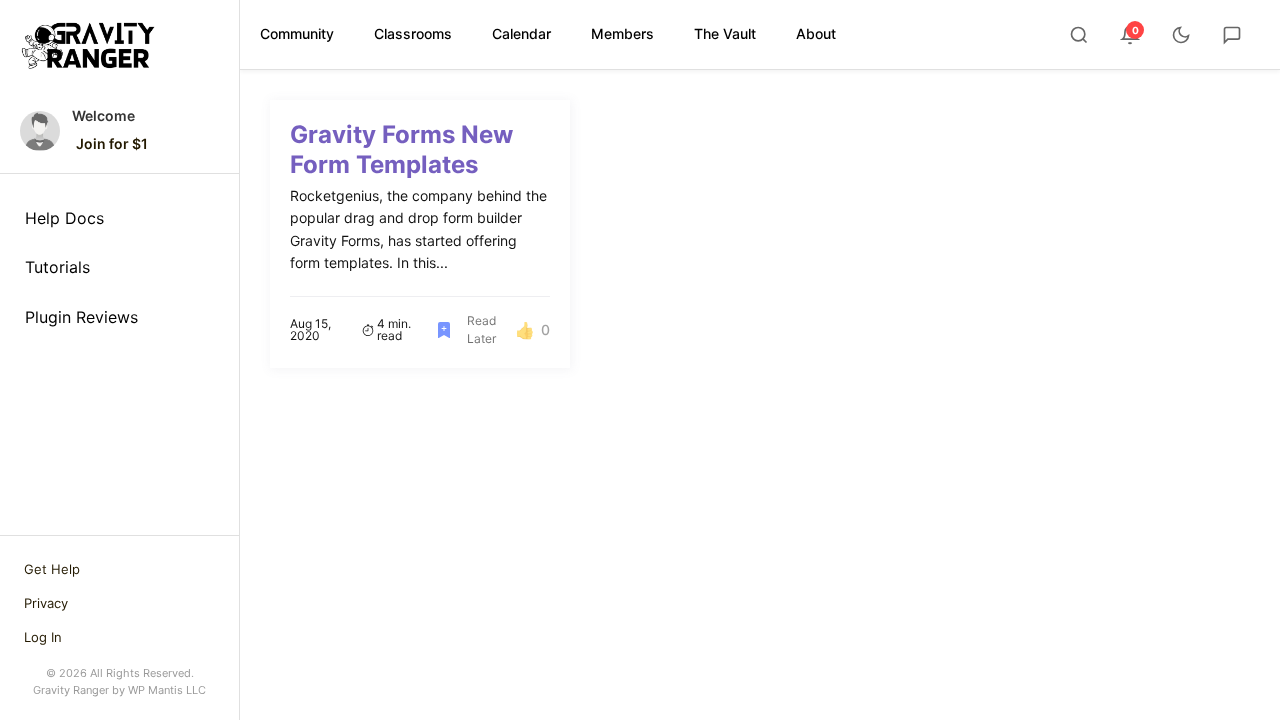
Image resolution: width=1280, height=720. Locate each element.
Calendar (521, 33)
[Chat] (1232, 35)
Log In (43, 637)
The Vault (725, 33)
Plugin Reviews (81, 317)
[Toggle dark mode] (1181, 35)
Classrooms (413, 33)
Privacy (46, 603)
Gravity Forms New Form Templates (401, 149)
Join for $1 (112, 143)
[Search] (1079, 35)
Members (622, 33)
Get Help (52, 569)
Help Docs (64, 218)
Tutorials (57, 267)
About (816, 33)
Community (297, 33)
